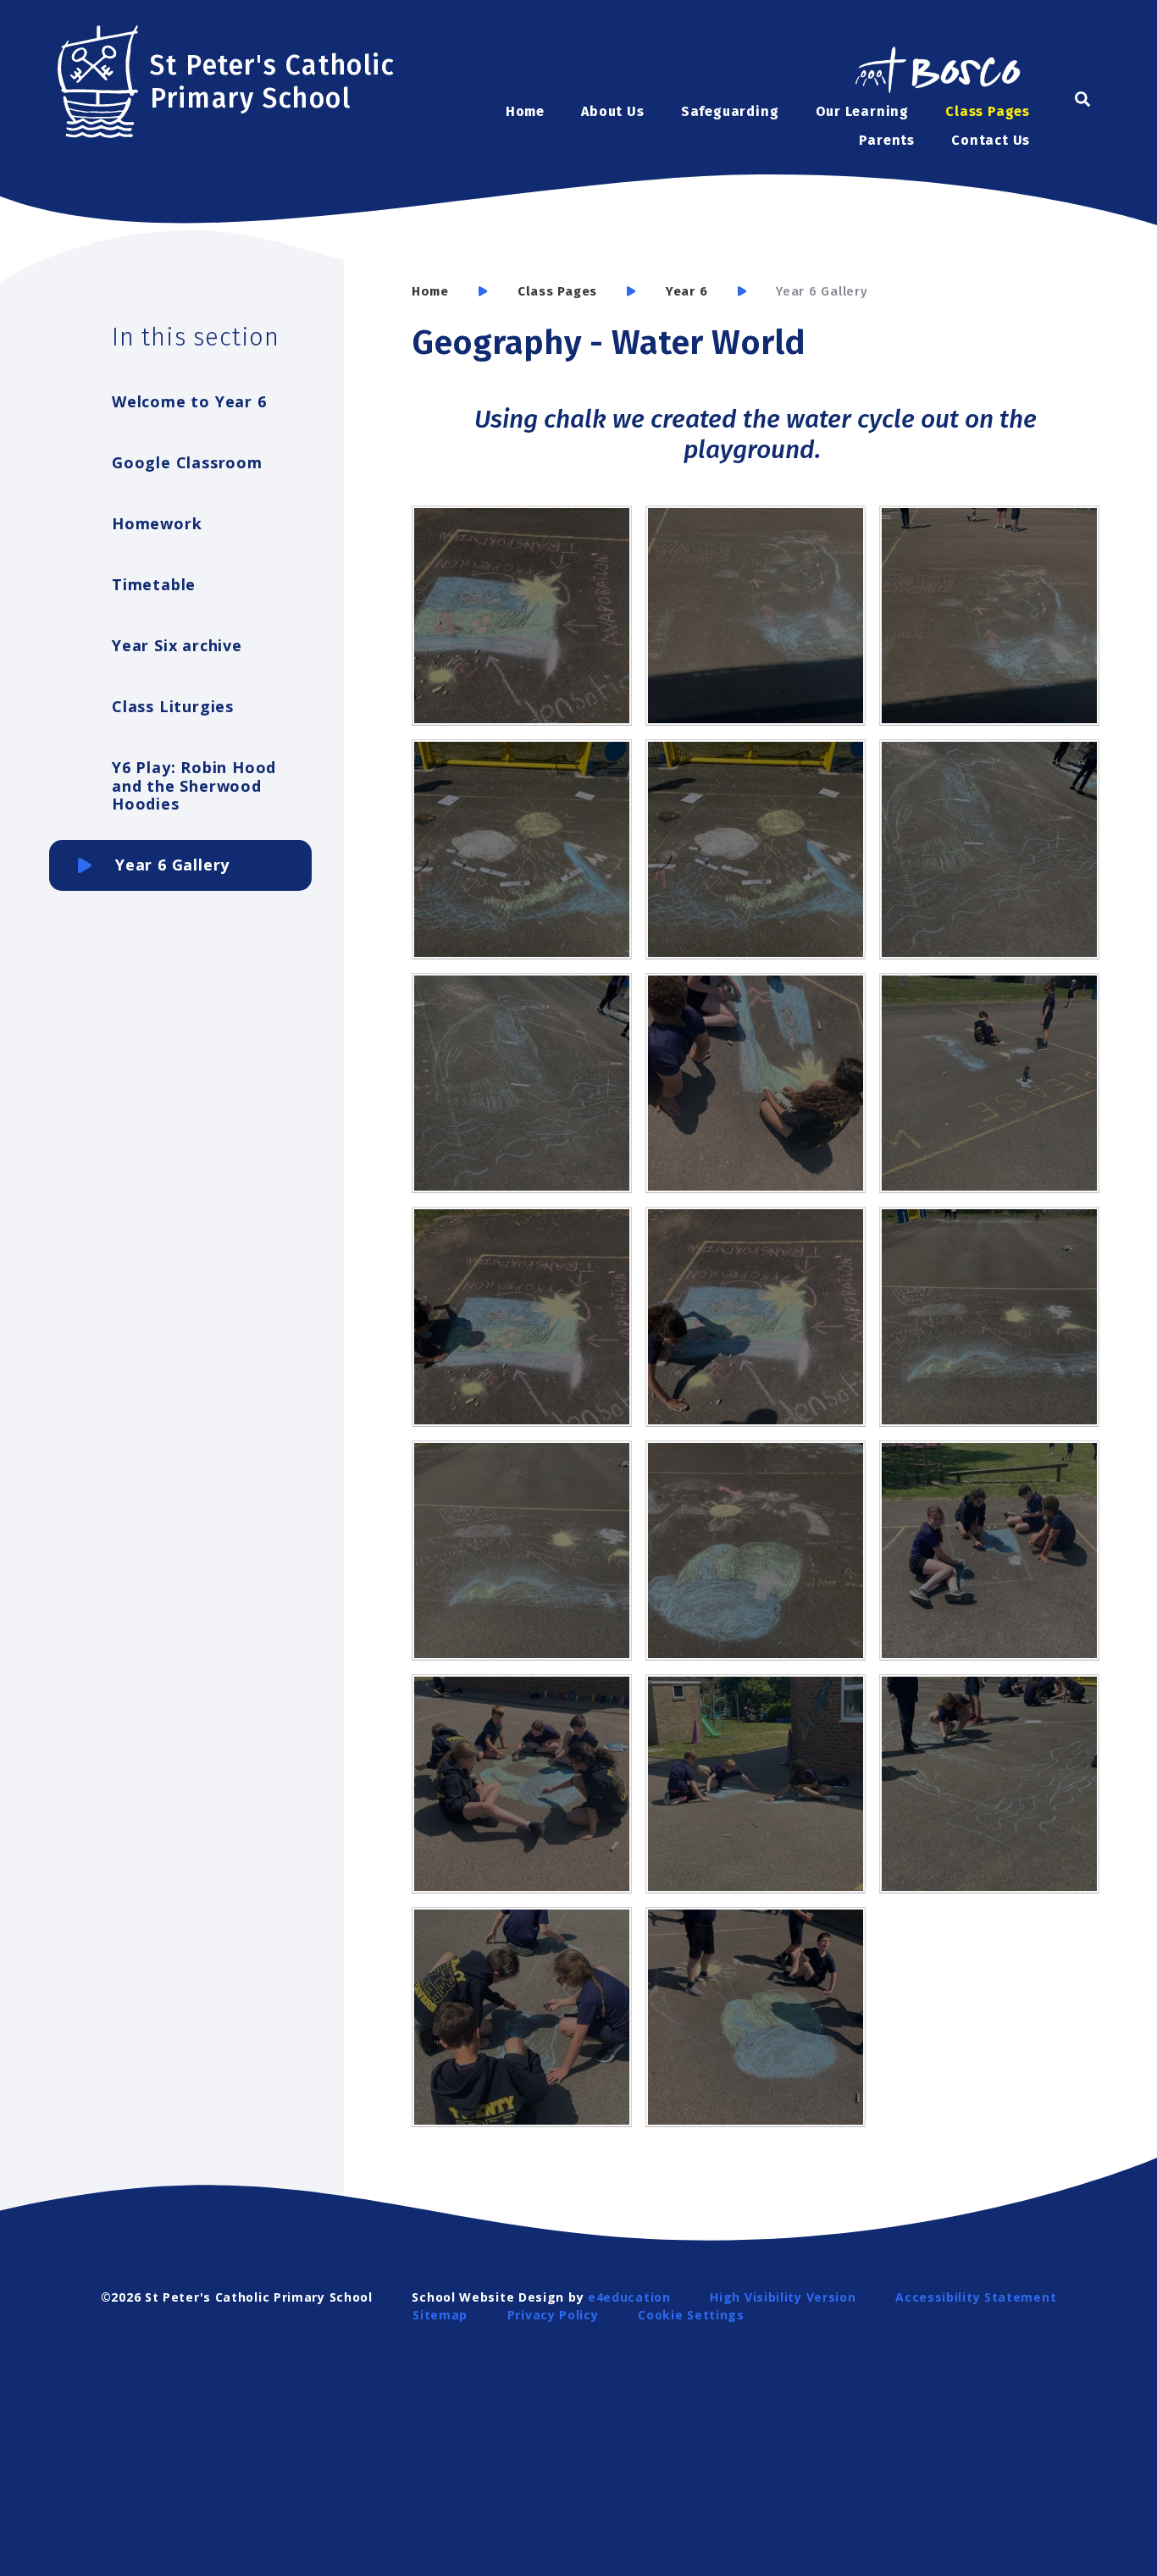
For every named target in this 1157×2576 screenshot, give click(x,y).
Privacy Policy (553, 2315)
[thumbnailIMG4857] (989, 1551)
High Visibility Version (783, 2297)
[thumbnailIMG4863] (989, 1083)
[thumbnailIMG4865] (522, 1083)
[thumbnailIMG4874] (989, 1317)
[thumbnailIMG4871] (522, 616)
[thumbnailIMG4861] (522, 2017)
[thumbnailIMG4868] (522, 849)
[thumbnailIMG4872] (522, 1317)
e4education (629, 2297)
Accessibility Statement (976, 2297)
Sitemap (440, 2315)
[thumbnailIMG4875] (522, 1551)
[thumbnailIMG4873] (756, 1317)
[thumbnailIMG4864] (756, 1083)
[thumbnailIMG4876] (756, 1551)
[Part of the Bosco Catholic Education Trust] (937, 72)
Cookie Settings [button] (691, 2315)
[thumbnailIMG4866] (989, 849)
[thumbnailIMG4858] (522, 1784)
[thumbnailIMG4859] (756, 1784)
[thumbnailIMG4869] (989, 616)
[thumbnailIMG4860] (989, 1784)
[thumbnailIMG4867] (756, 849)
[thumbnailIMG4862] (756, 2017)
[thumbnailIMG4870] (756, 616)
